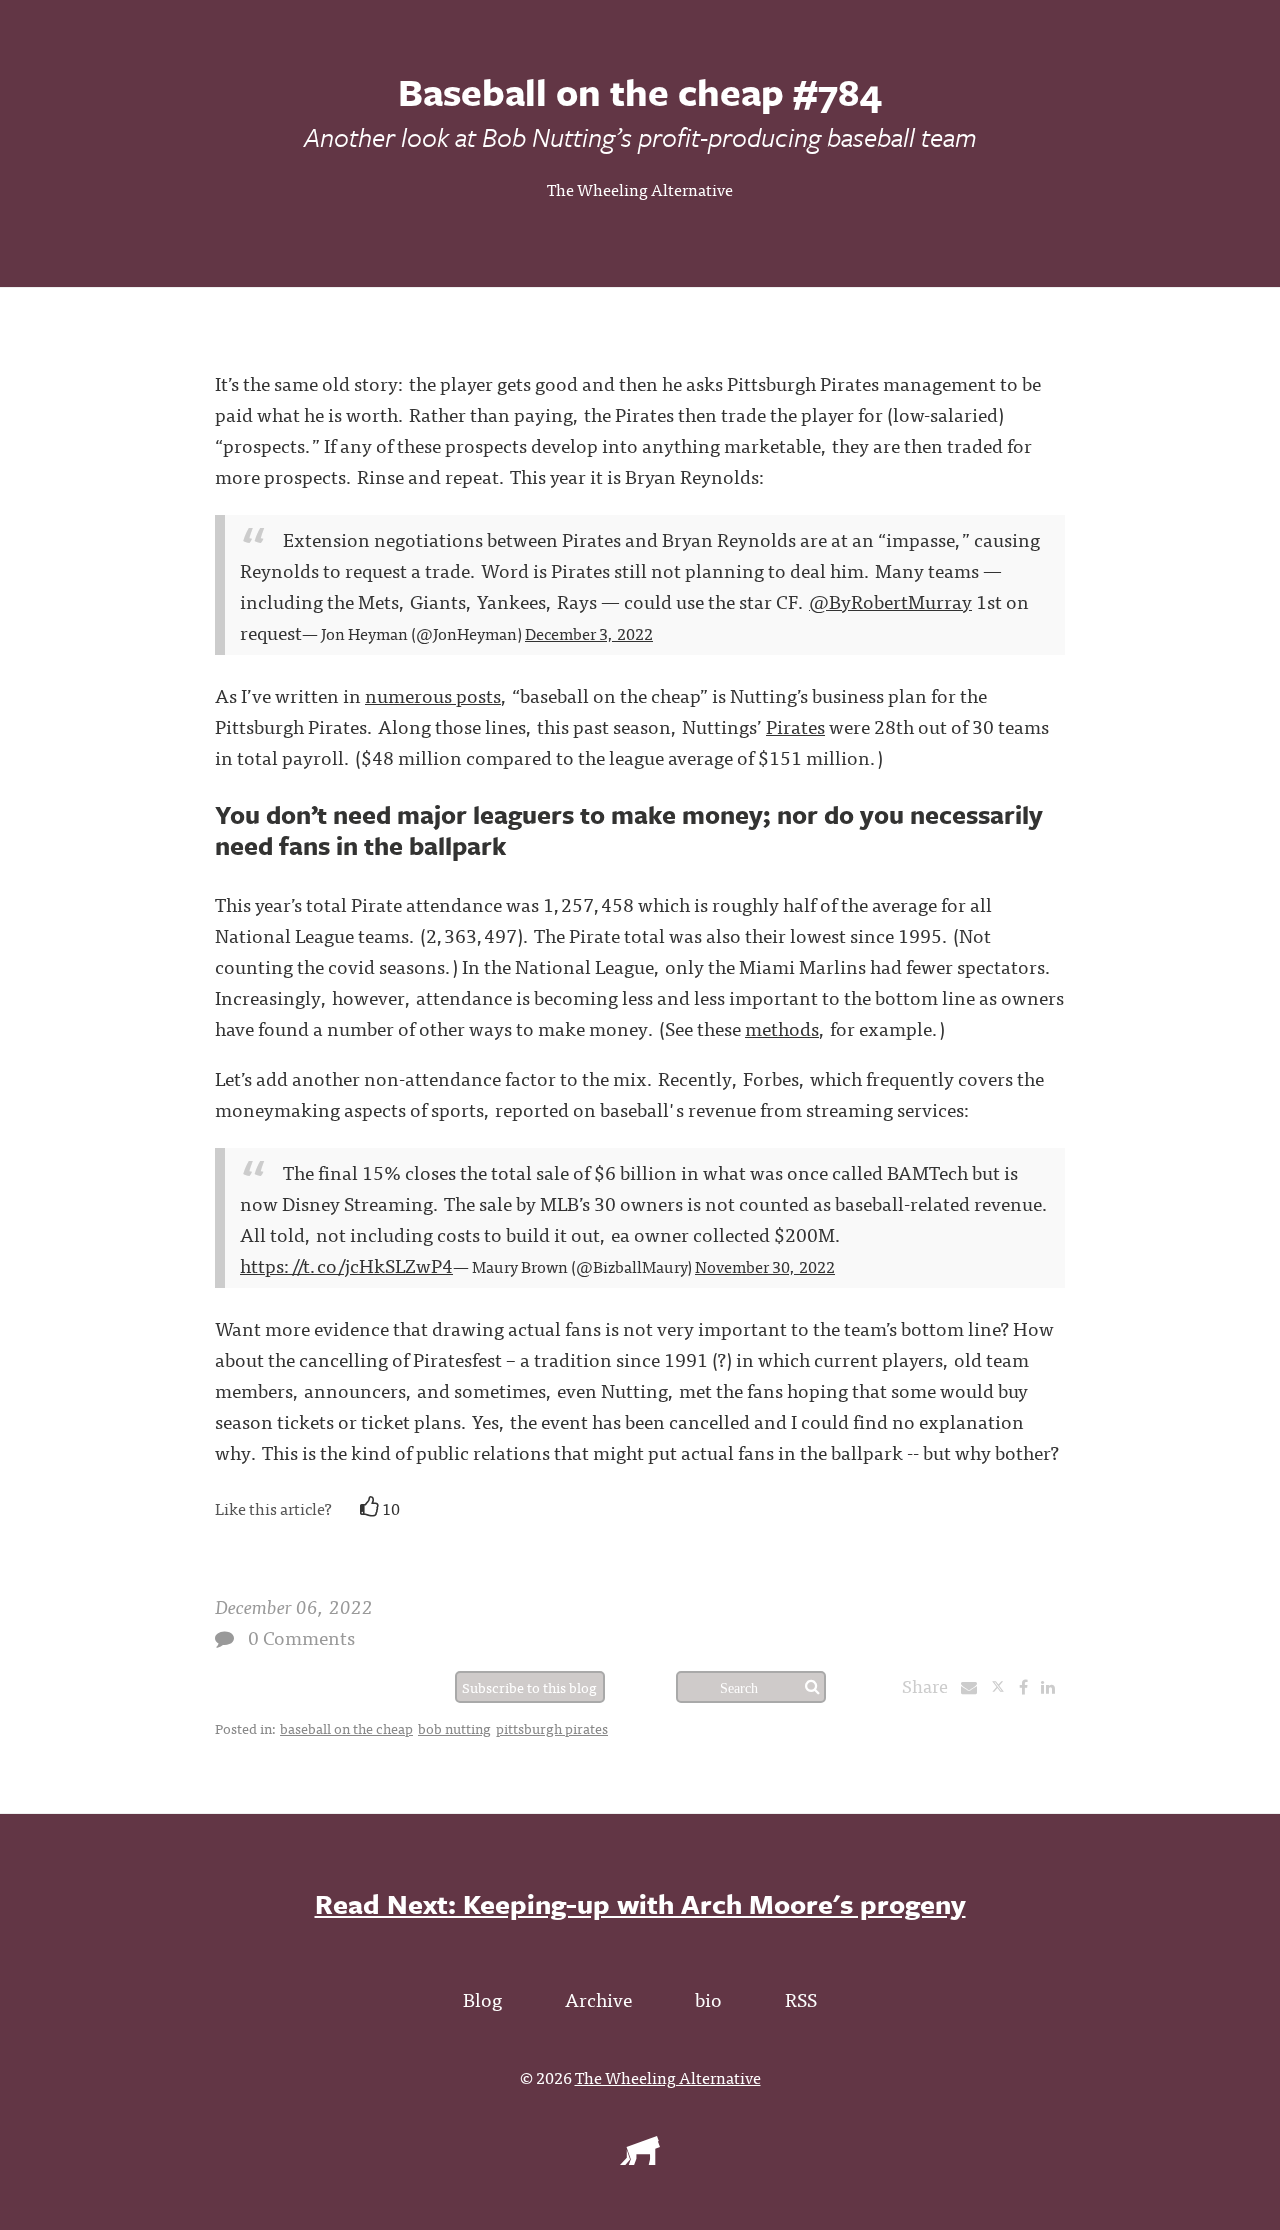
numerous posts (433, 694)
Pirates (795, 725)
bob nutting (454, 1728)
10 (389, 1508)
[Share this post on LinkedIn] (1053, 1686)
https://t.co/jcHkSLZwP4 (346, 1264)
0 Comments (301, 1636)
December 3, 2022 (589, 633)
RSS (801, 1998)
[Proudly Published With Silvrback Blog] (640, 2158)
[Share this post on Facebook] (1028, 1686)
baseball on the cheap (346, 1728)
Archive (598, 1998)
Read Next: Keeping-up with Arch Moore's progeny (640, 1903)
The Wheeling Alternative (640, 189)
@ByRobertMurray (890, 600)
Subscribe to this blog (529, 1687)
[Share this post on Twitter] (1004, 1686)
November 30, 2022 (765, 1266)
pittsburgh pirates (552, 1728)
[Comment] (224, 1638)
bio (708, 1998)
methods (782, 1027)
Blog (482, 1998)
